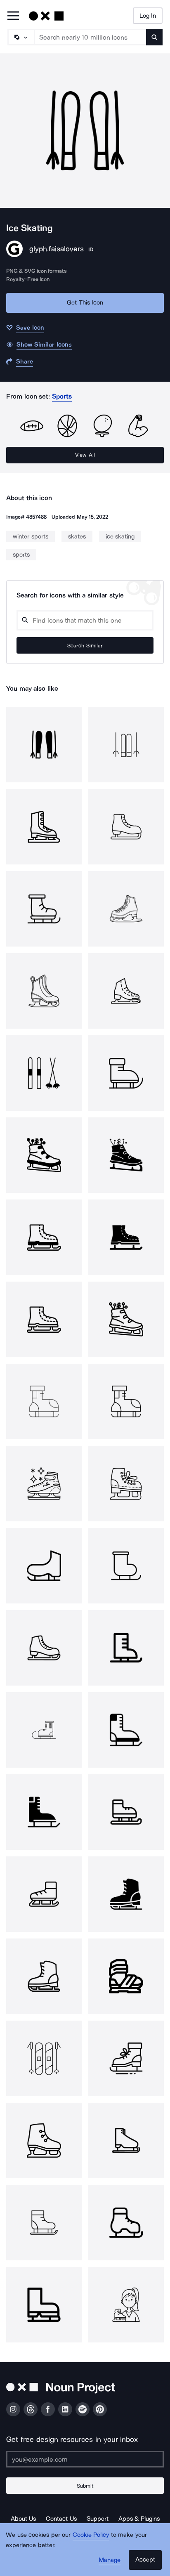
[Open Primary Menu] (13, 16)
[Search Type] (21, 37)
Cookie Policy (91, 2535)
